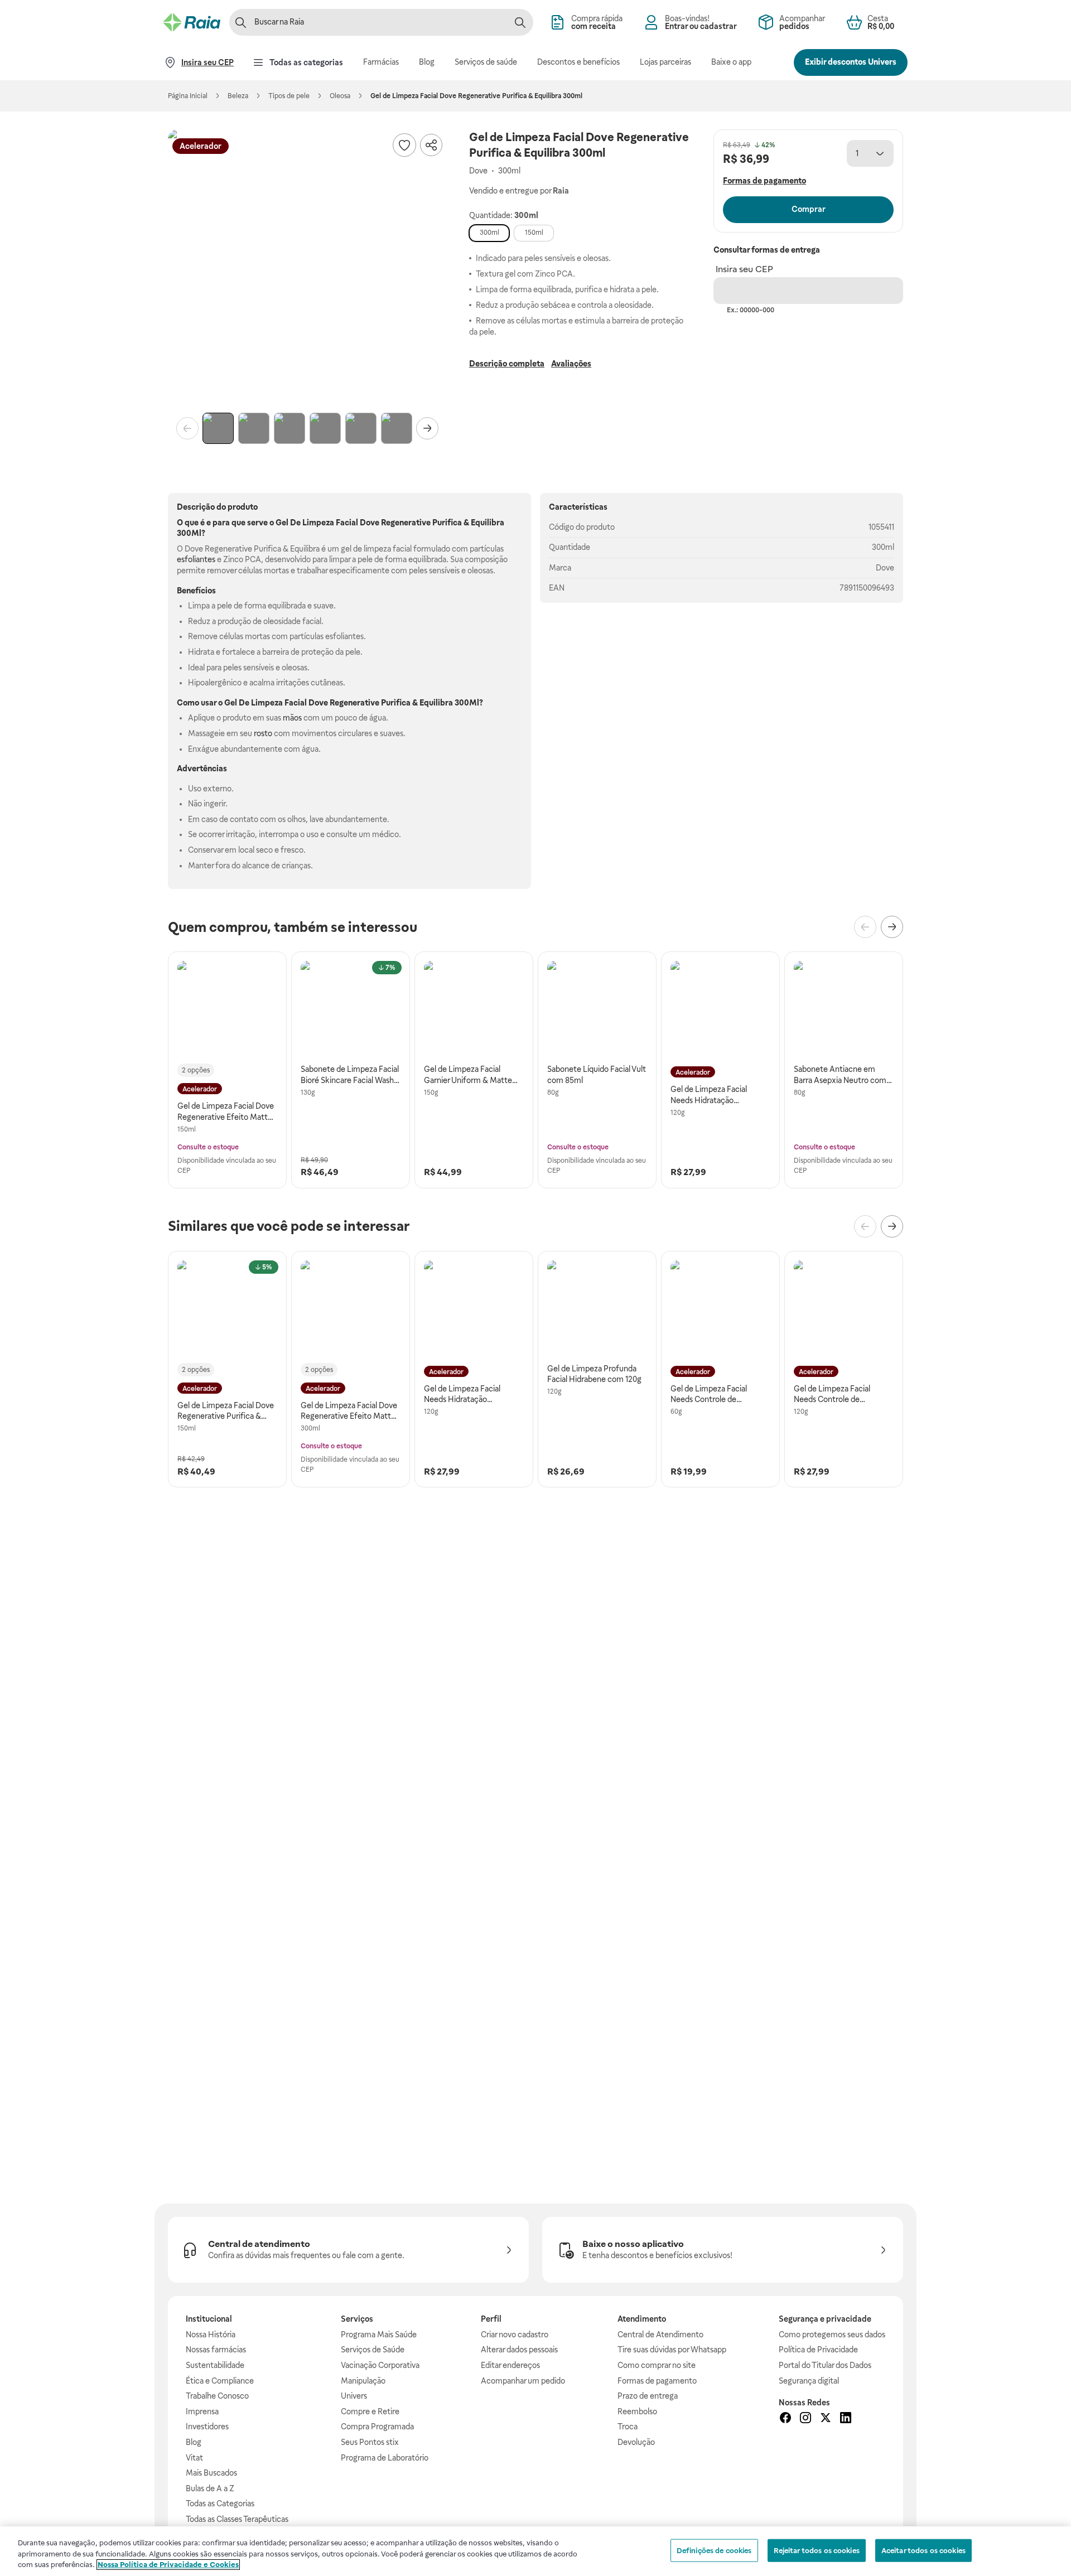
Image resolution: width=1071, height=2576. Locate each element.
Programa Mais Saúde (379, 2335)
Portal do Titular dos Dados (825, 2365)
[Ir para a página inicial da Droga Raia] (192, 22)
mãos (292, 718)
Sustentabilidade (215, 2365)
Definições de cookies (714, 2550)
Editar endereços (510, 2365)
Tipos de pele (289, 96)
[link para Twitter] (826, 2419)
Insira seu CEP (744, 269)
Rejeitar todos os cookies (817, 2550)
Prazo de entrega (648, 2396)
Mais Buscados (211, 2473)
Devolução (636, 2442)
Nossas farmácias (216, 2350)
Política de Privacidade (818, 2350)
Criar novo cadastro (515, 2335)
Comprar (809, 209)
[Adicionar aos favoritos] (404, 145)
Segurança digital (809, 2381)
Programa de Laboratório (385, 2458)
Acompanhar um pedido (523, 2381)
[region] (535, 2551)
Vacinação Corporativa (380, 2365)
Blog (194, 2442)
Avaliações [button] (571, 364)
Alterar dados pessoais (519, 2350)
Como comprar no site (657, 2365)
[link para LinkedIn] (846, 2419)
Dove (885, 568)
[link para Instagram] (805, 2419)
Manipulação (363, 2381)
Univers (354, 2396)
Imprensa (202, 2411)
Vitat (194, 2458)
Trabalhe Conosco (217, 2396)
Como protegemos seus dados (832, 2335)
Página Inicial (188, 96)
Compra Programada (377, 2427)
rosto (263, 733)
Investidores (207, 2427)
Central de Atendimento (660, 2335)
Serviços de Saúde (373, 2350)
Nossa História (211, 2335)
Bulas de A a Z (210, 2488)
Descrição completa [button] (507, 364)
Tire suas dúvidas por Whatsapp (672, 2350)
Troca (628, 2427)
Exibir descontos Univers (851, 62)
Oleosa (340, 96)
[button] (307, 269)
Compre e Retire (370, 2411)
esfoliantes (196, 559)
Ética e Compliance (220, 2381)
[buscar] (520, 22)
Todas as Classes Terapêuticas (237, 2519)
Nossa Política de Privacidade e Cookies (168, 2565)
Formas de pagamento (657, 2381)
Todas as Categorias (220, 2503)
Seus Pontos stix (370, 2442)
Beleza (238, 96)
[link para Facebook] (785, 2419)
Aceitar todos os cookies (923, 2550)
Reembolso (637, 2411)
